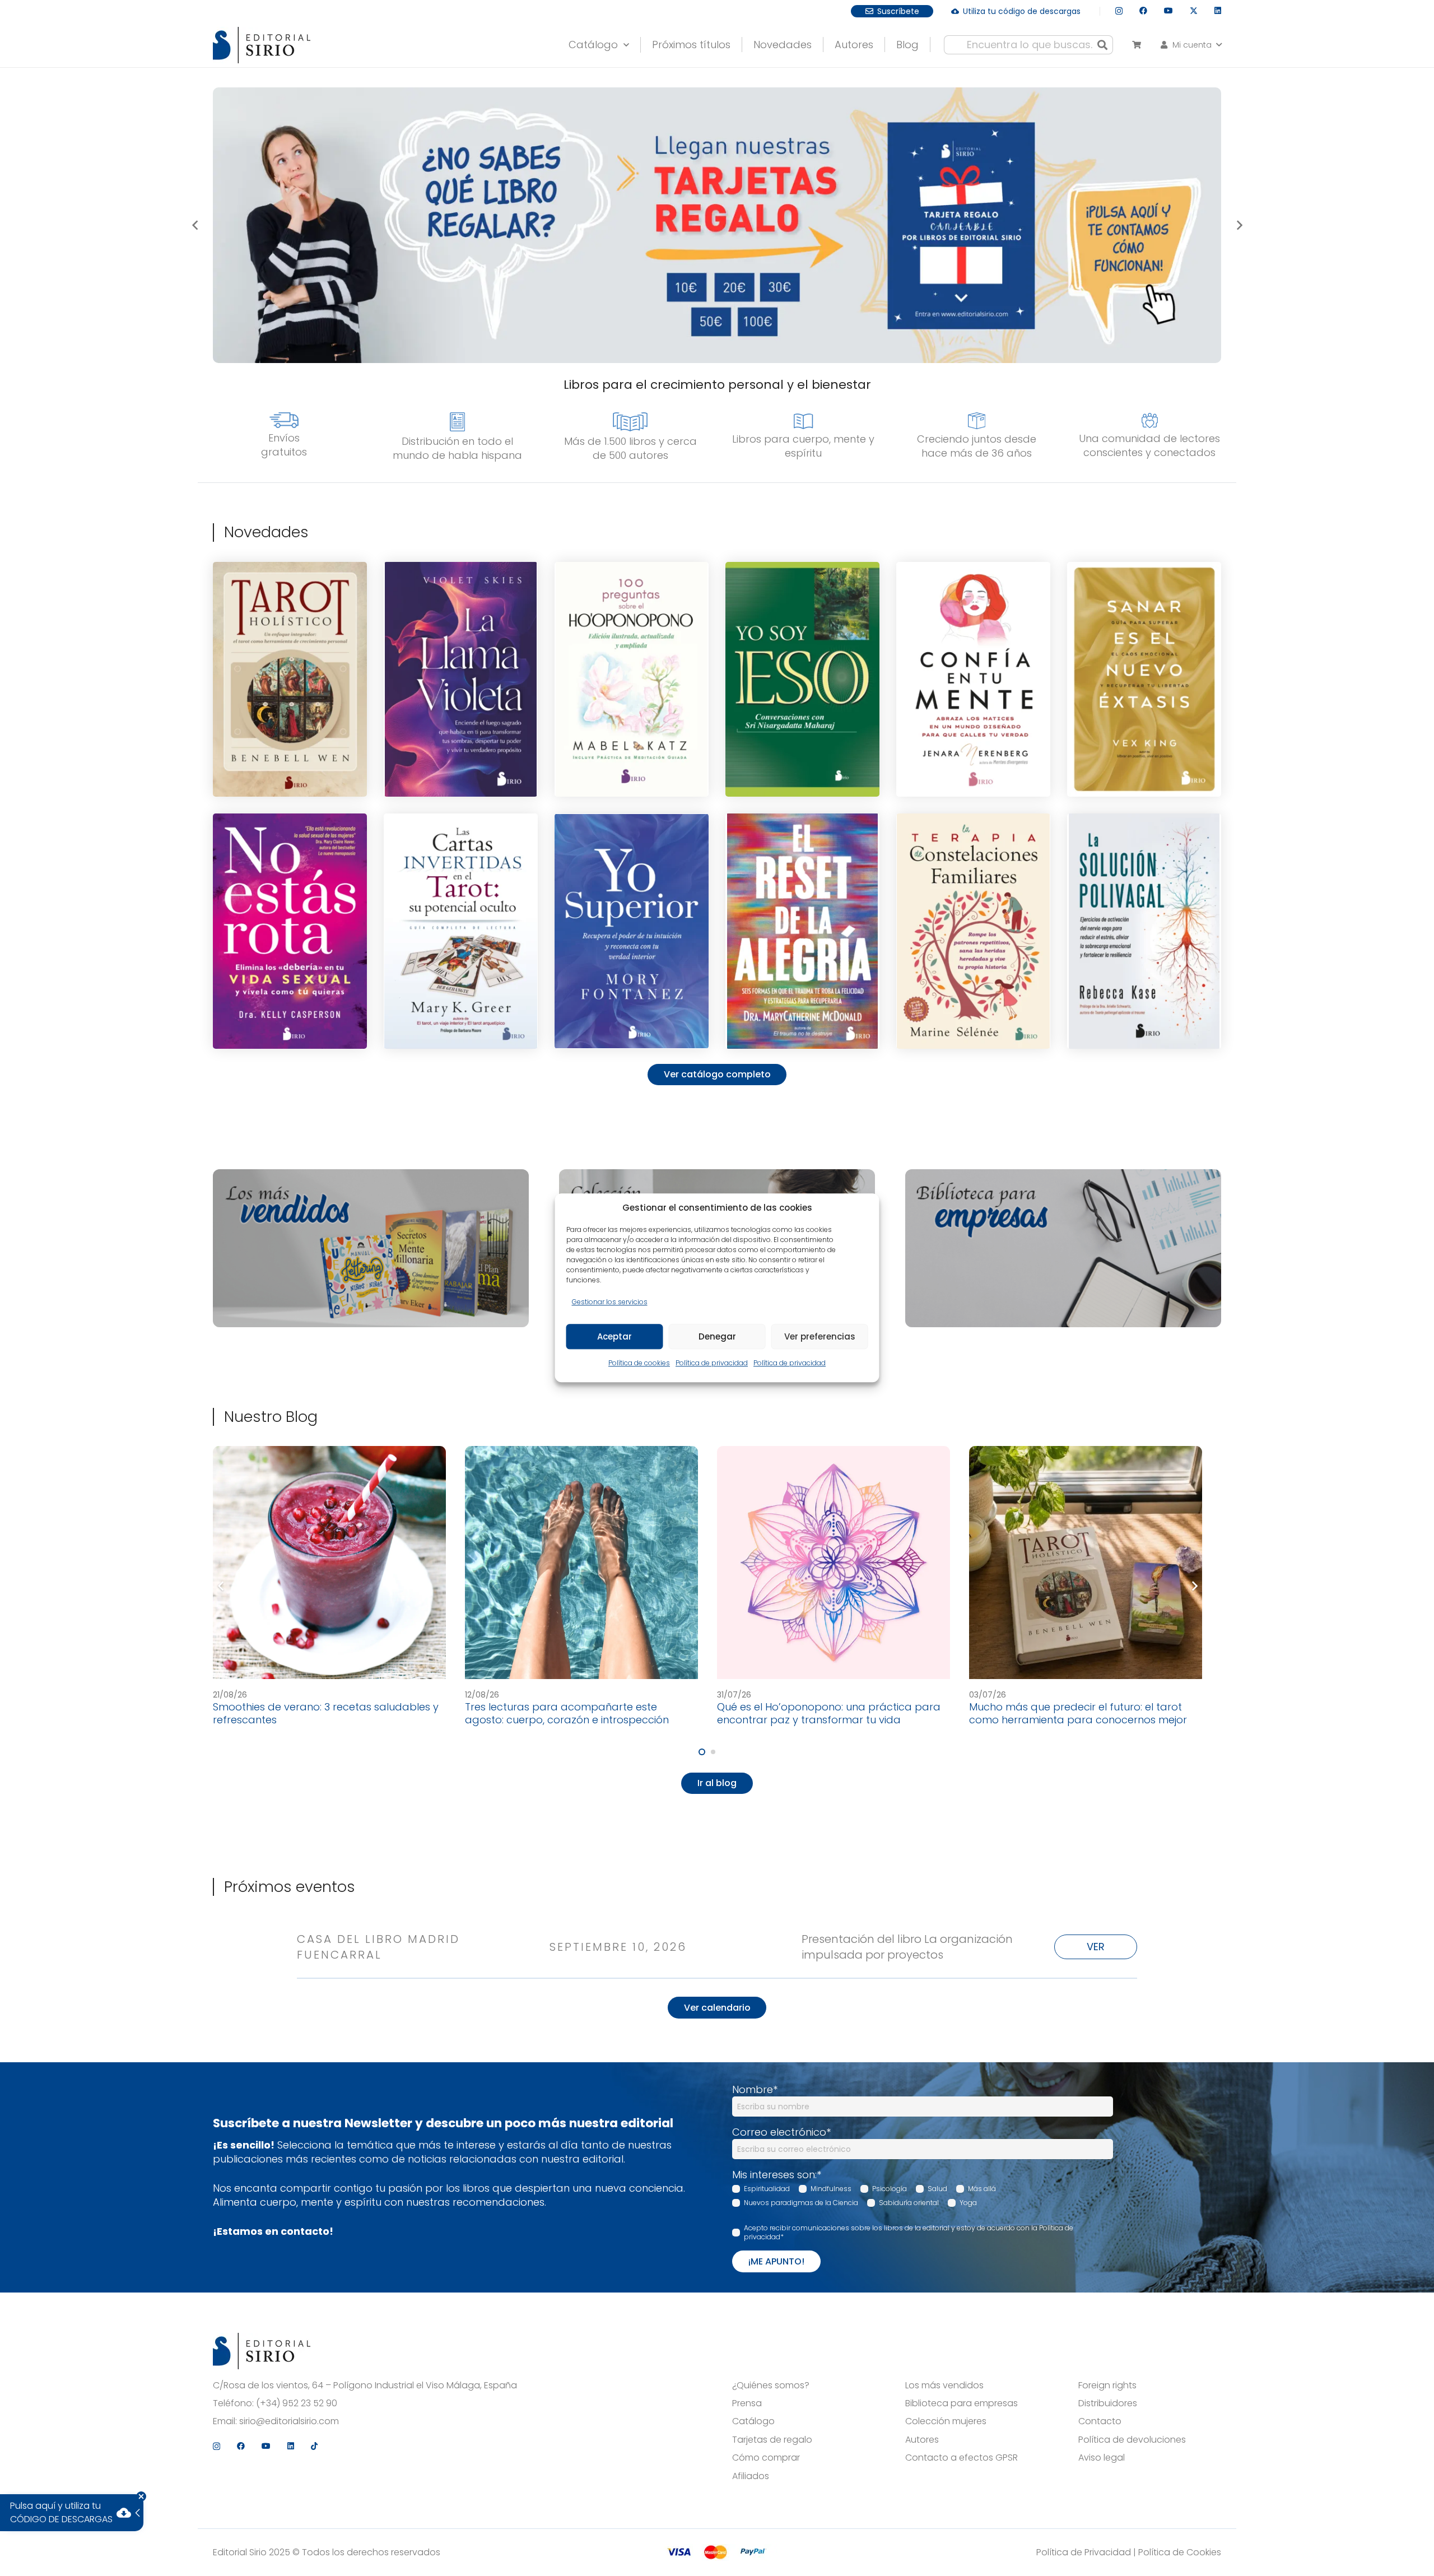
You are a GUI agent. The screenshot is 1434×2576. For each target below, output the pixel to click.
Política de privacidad (712, 1363)
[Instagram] (1119, 11)
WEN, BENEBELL (290, 688)
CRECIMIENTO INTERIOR (632, 882)
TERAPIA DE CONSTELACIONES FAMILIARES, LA (973, 873)
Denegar (717, 1336)
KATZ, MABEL (632, 688)
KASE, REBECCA (1144, 937)
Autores (922, 2440)
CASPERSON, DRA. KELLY (290, 937)
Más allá (982, 2189)
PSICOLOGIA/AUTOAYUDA (973, 630)
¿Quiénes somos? (771, 2386)
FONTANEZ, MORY (632, 937)
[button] (1190, 45)
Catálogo (753, 2421)
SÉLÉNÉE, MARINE (973, 940)
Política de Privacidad (1084, 2552)
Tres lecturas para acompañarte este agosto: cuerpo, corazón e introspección (567, 1713)
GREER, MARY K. (461, 943)
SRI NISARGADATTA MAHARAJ (802, 676)
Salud (937, 2189)
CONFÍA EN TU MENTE (973, 619)
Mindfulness (831, 2189)
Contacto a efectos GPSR (962, 2458)
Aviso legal (1102, 2458)
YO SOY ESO (802, 627)
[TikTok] (314, 2446)
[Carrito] (1136, 45)
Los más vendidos (944, 2386)
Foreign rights (1107, 2386)
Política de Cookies (1180, 2552)
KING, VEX (1144, 688)
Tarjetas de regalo (772, 2440)
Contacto (1100, 2421)
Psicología (890, 2189)
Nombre (755, 2089)
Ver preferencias (820, 1336)
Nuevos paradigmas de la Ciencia (801, 2203)
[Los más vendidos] (371, 1248)
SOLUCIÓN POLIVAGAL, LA (1144, 871)
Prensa (747, 2403)
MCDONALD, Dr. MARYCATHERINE (803, 935)
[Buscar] (1102, 45)
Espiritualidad (767, 2189)
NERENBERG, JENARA (974, 685)
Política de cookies (639, 1363)
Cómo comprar (766, 2458)
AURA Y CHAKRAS (461, 630)
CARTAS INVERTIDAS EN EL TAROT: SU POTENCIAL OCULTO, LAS (461, 870)
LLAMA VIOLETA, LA (461, 619)
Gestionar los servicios (610, 1302)
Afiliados (751, 2476)
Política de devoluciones (1132, 2440)
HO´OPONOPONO (632, 636)
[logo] (262, 45)
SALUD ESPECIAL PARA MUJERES (290, 882)
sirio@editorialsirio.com (289, 2421)
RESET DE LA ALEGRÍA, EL (803, 868)
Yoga (968, 2203)
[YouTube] (1168, 11)
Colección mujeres (946, 2421)
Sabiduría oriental (909, 2203)
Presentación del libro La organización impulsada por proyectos (907, 1947)
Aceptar (614, 1336)
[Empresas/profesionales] (1063, 1248)
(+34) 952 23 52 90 (297, 2403)
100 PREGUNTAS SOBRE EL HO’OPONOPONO (632, 621)
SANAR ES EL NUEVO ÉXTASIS (1144, 621)
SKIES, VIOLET (461, 685)
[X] (1194, 11)
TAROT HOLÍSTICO (290, 616)
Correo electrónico (781, 2132)
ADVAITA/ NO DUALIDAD (803, 639)
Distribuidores (1108, 2403)
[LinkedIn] (1218, 11)
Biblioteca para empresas (962, 2403)
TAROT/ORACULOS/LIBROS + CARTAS (290, 631)
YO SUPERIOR (632, 871)
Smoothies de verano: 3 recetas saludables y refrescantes (326, 1713)
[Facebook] (1143, 11)
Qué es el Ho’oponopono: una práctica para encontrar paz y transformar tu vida (829, 1713)
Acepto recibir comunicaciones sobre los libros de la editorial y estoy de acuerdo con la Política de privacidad (909, 2233)
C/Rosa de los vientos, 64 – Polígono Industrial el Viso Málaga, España (365, 2386)
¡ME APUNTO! (776, 2261)
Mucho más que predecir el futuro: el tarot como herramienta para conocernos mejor (1078, 1713)
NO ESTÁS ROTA (290, 871)
